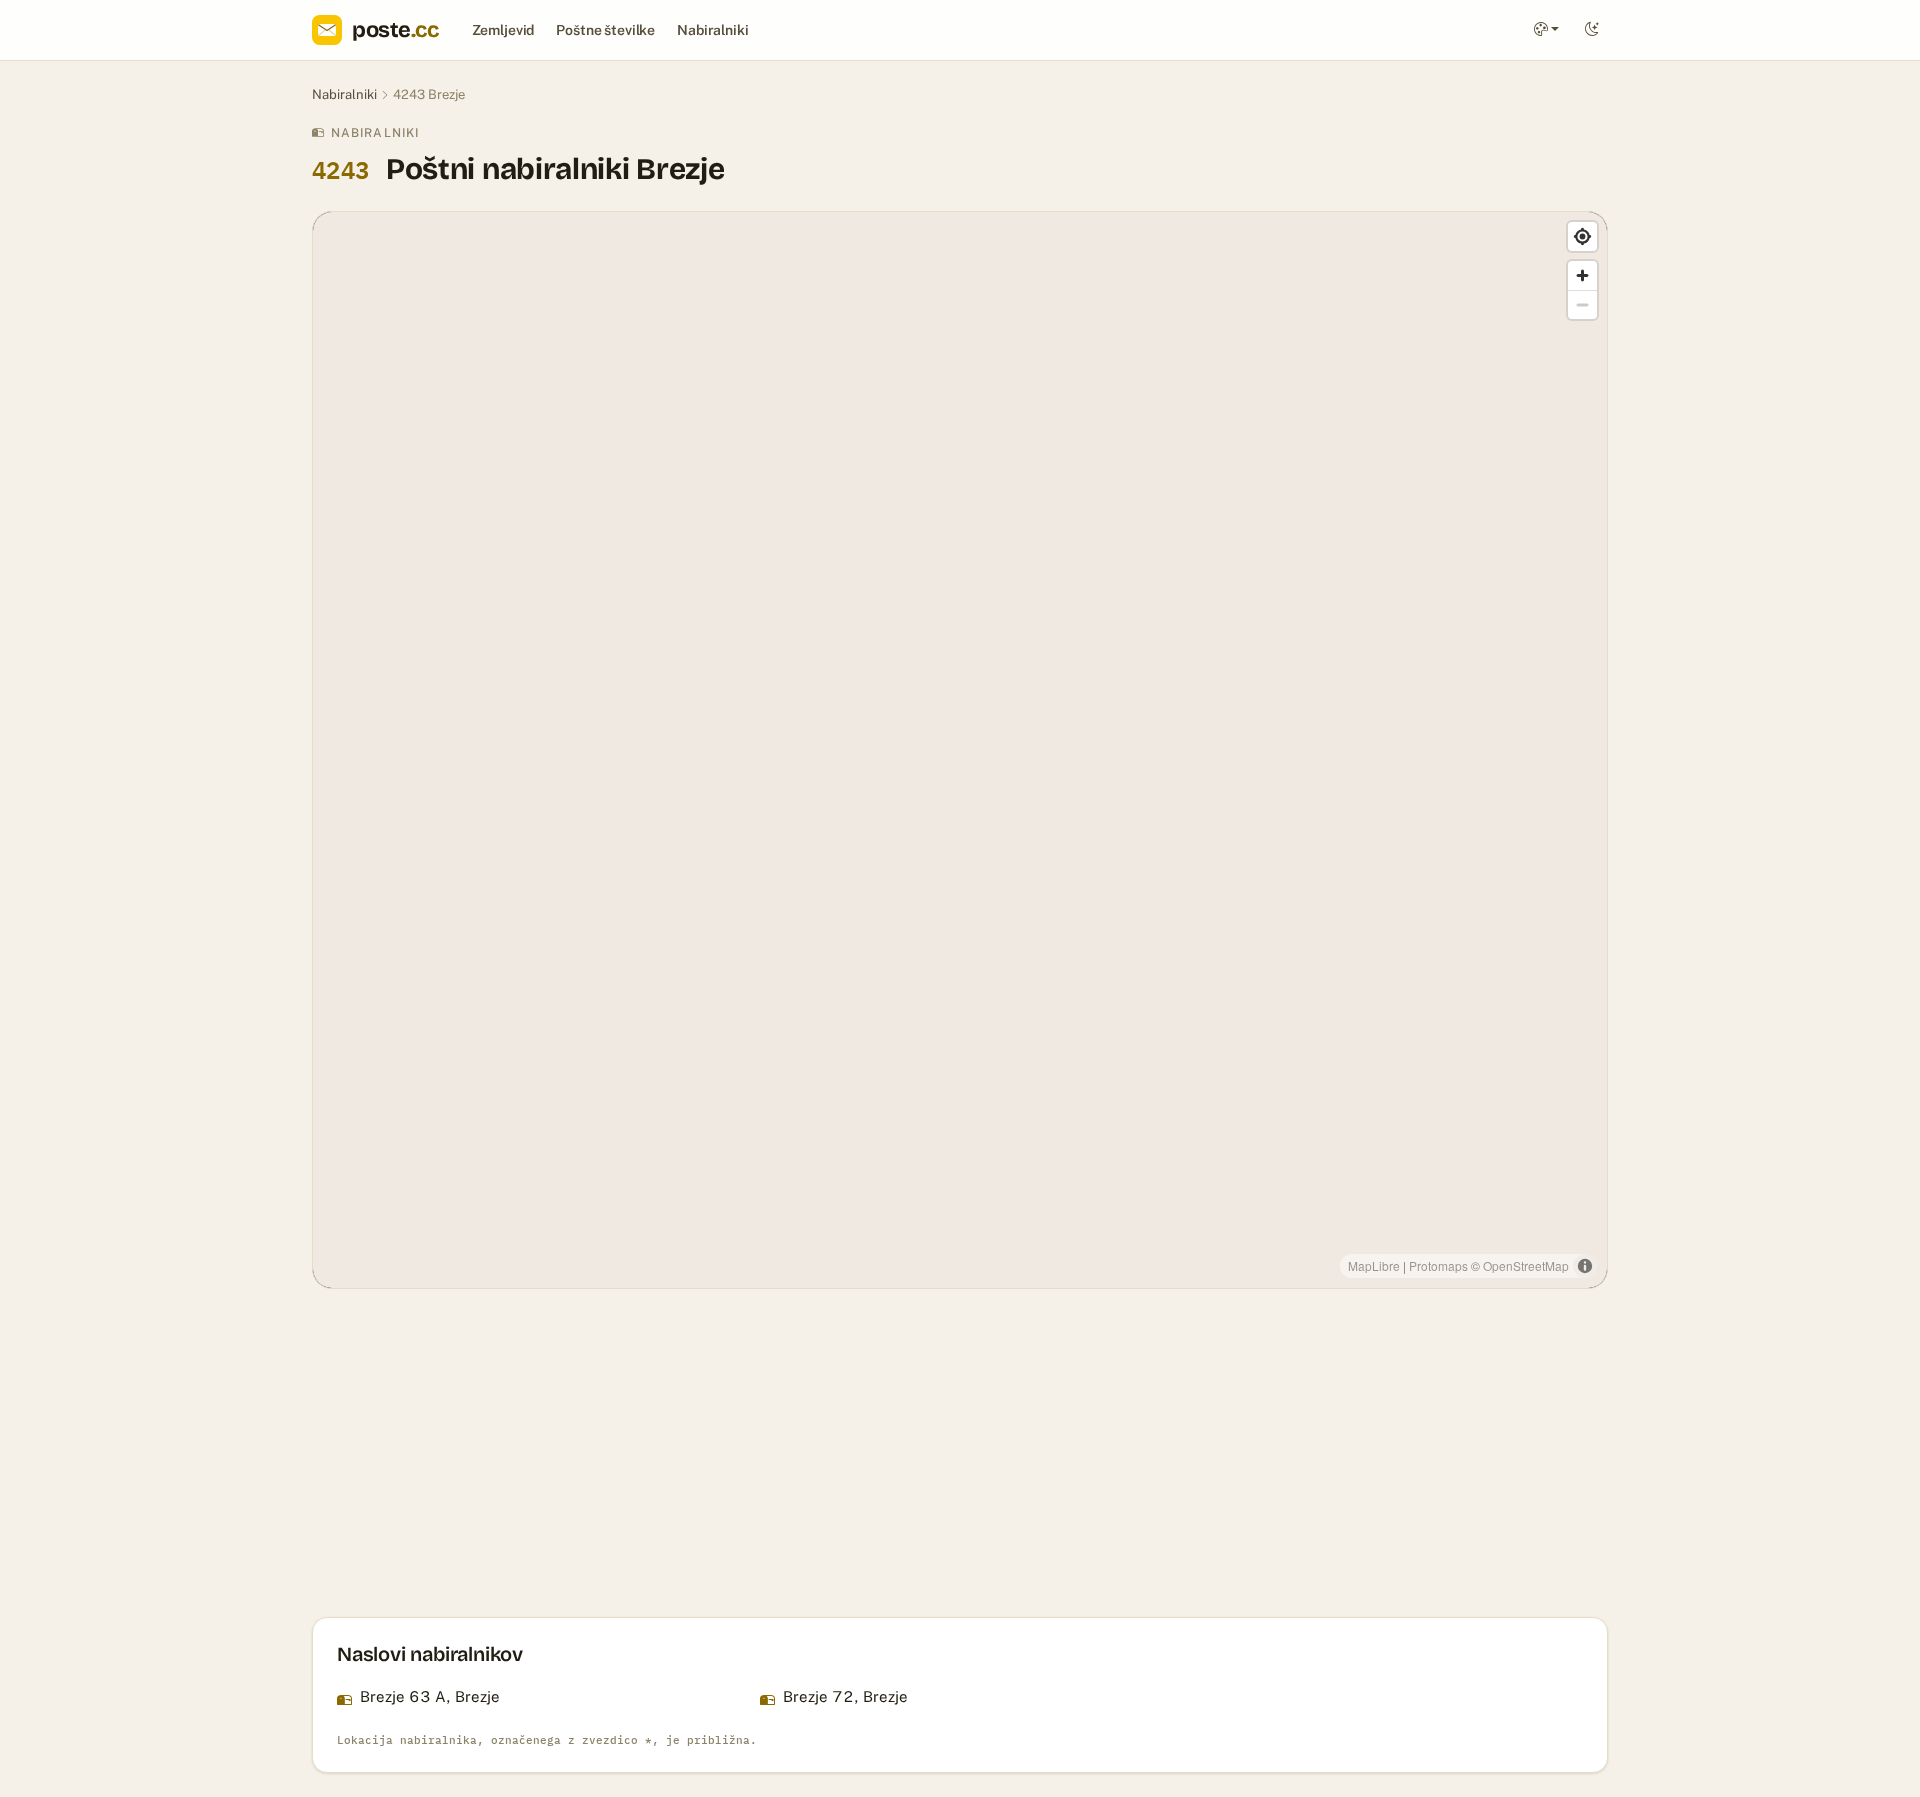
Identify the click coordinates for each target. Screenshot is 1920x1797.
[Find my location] (1582, 236)
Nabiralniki (712, 30)
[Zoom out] (1582, 304)
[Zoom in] (1582, 275)
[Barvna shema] (1546, 30)
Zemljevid (503, 30)
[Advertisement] (912, 1453)
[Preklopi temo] (1592, 30)
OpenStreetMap (1526, 1265)
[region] (960, 750)
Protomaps (1438, 1265)
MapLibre (1374, 1265)
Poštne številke (605, 30)
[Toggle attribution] (1585, 1266)
